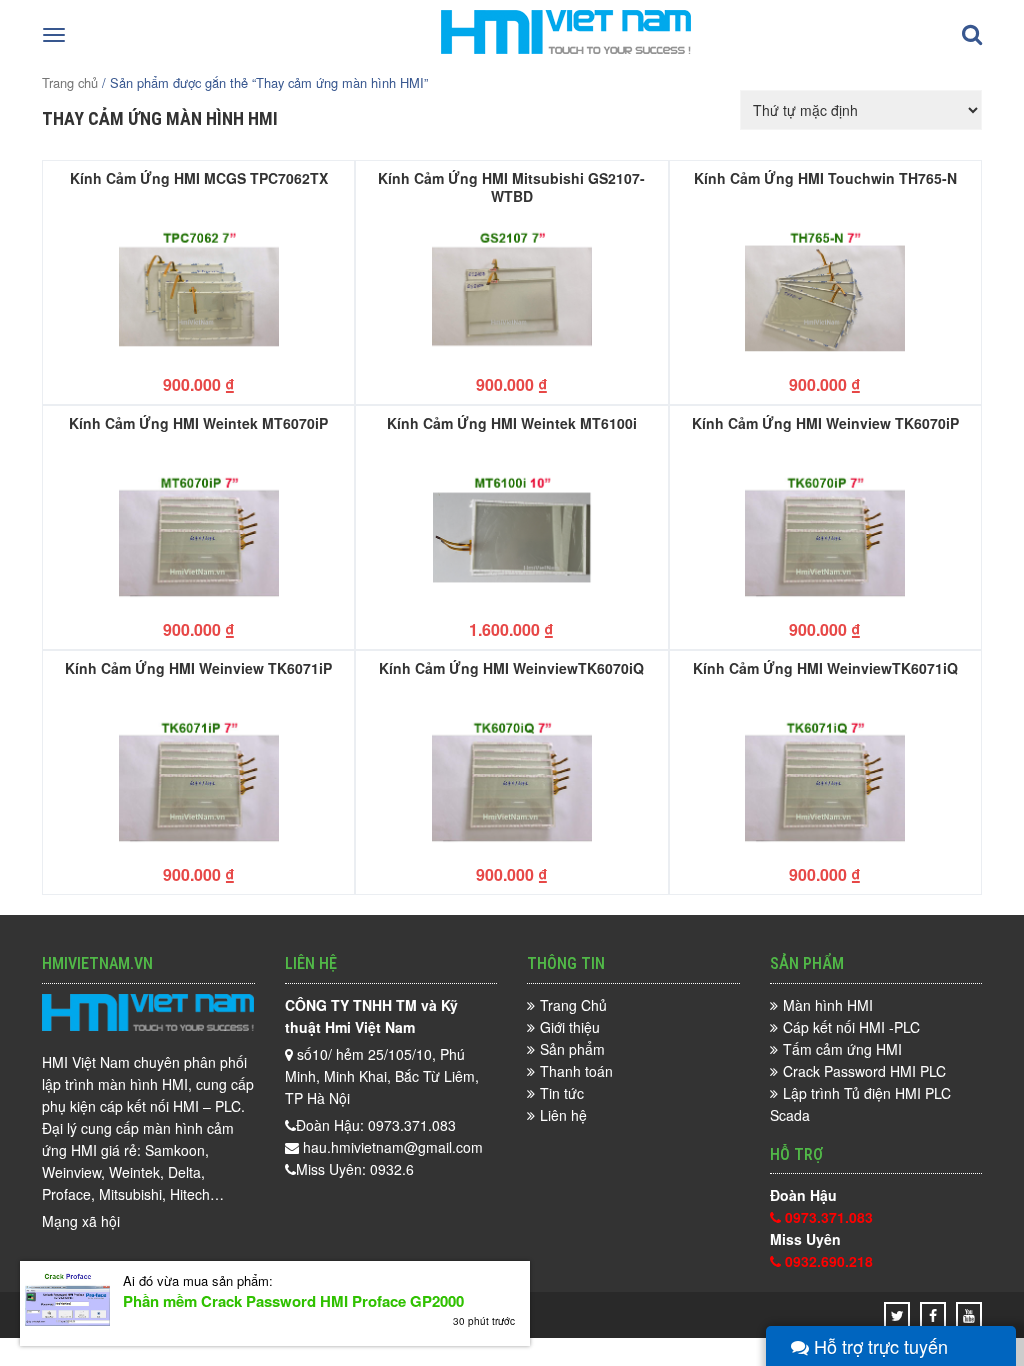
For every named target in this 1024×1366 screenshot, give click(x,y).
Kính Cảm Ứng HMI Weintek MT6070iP (198, 423)
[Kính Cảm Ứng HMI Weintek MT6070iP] (198, 536)
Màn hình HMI (828, 1005)
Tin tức (562, 1093)
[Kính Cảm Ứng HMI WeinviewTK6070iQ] (511, 781)
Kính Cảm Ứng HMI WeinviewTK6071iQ (825, 668)
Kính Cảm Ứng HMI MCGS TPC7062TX (199, 178)
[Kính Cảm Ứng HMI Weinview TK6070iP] (825, 536)
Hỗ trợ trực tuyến (878, 1346)
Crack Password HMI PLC (864, 1071)
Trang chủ (70, 82)
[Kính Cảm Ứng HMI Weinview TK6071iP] (198, 781)
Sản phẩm (572, 1049)
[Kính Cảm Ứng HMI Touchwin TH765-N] (825, 291)
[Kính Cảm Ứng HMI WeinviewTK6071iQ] (825, 781)
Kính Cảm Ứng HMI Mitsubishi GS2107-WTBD (511, 186)
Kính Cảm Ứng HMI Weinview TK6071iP (198, 668)
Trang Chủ (573, 1005)
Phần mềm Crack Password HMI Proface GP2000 (293, 1301)
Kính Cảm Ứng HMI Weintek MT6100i (512, 423)
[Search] (972, 35)
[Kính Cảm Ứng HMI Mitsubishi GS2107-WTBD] (511, 291)
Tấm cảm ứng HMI (842, 1049)
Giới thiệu (570, 1027)
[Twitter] (897, 1315)
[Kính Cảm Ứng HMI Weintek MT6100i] (511, 536)
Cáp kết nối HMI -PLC (851, 1027)
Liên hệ (563, 1115)
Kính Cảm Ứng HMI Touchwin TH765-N (825, 178)
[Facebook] (933, 1315)
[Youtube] (969, 1315)
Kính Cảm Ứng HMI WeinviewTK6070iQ (511, 668)
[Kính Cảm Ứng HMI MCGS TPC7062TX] (198, 291)
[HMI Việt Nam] (566, 48)
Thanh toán (576, 1071)
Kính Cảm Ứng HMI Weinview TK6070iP (825, 423)
